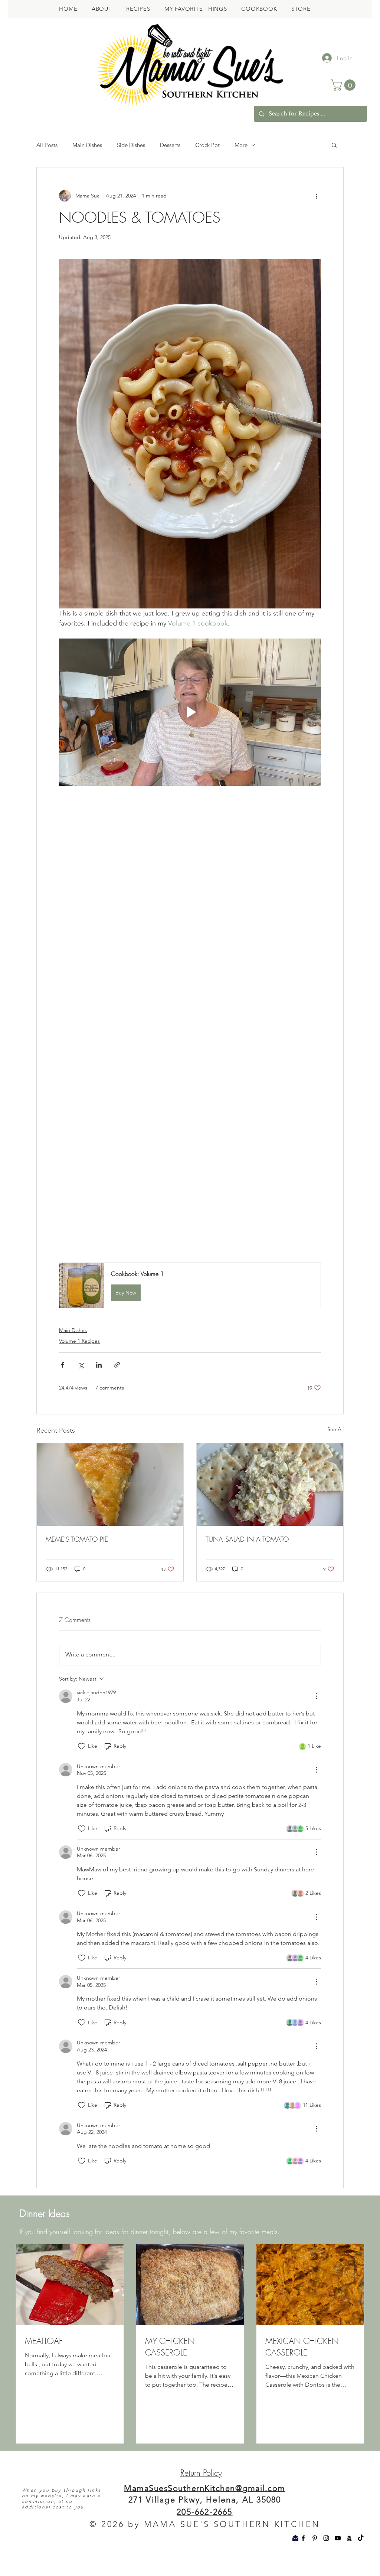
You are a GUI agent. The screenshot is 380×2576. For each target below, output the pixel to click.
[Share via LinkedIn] (99, 1385)
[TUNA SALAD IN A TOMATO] (270, 1505)
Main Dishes (87, 145)
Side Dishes (131, 145)
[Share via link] (117, 1385)
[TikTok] (361, 2558)
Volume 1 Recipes (79, 1361)
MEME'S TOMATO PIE (77, 1559)
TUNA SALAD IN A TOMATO (247, 1559)
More (241, 145)
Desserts (170, 145)
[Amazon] (349, 2558)
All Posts (47, 145)
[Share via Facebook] (63, 1385)
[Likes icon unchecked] (82, 1766)
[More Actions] (317, 1716)
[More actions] (317, 196)
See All (335, 1449)
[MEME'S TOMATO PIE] (110, 1505)
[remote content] (190, 1037)
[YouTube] (338, 2558)
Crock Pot (207, 145)
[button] (344, 85)
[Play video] (190, 712)
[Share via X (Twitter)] (81, 1385)
